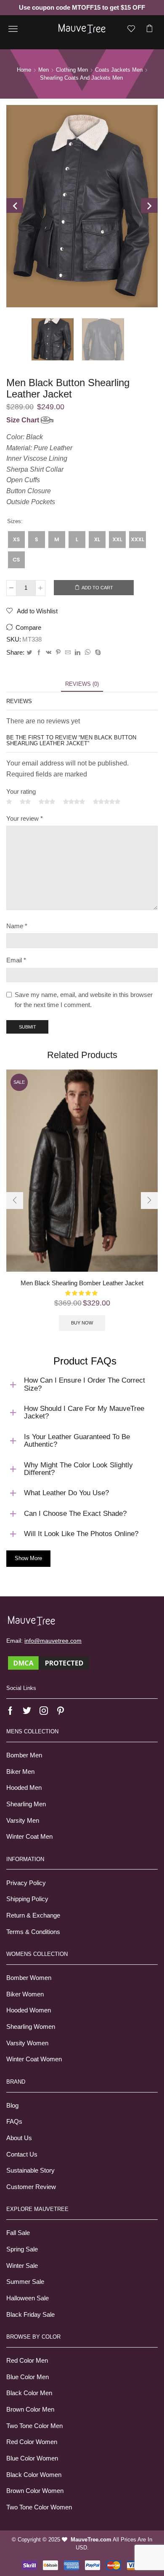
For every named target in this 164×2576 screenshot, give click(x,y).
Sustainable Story (30, 2170)
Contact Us (22, 2154)
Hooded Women (29, 2010)
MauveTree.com (91, 2540)
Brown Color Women (35, 2491)
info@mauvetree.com (53, 1641)
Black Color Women (34, 2475)
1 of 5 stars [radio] (9, 802)
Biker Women (25, 1994)
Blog (12, 2106)
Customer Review (31, 2187)
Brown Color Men (30, 2409)
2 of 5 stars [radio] (25, 802)
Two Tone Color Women (39, 2507)
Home (24, 70)
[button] (15, 1201)
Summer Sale (25, 2282)
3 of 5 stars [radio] (47, 802)
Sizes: (15, 521)
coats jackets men (119, 70)
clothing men (72, 70)
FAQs (14, 2122)
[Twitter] (29, 653)
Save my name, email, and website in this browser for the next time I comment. (84, 1000)
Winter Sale (22, 2266)
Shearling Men (26, 1804)
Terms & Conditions (33, 1932)
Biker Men (20, 1772)
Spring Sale (22, 2249)
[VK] (49, 653)
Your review (25, 819)
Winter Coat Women (34, 2059)
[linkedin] (78, 653)
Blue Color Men (28, 2377)
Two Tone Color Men (34, 2426)
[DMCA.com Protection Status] (48, 1663)
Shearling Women (31, 2027)
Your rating (21, 792)
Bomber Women (29, 1978)
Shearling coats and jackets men (81, 78)
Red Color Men (27, 2361)
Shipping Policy (27, 1899)
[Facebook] (39, 653)
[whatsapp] (88, 653)
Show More (28, 1558)
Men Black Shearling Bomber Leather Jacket (82, 1283)
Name (17, 926)
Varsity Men (23, 1821)
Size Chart (24, 420)
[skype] (97, 653)
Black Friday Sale (30, 2315)
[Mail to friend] (68, 653)
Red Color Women (32, 2442)
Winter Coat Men (29, 1837)
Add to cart (97, 588)
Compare (28, 628)
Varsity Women (27, 2043)
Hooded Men (24, 1788)
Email (16, 960)
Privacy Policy (26, 1883)
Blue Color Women (32, 2458)
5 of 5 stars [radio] (107, 802)
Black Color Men (29, 2393)
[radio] (16, 540)
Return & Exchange (33, 1915)
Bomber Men (24, 1755)
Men (44, 70)
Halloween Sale (28, 2298)
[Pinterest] (58, 653)
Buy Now (82, 1323)
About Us (19, 2138)
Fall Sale (18, 2233)
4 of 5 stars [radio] (74, 802)
